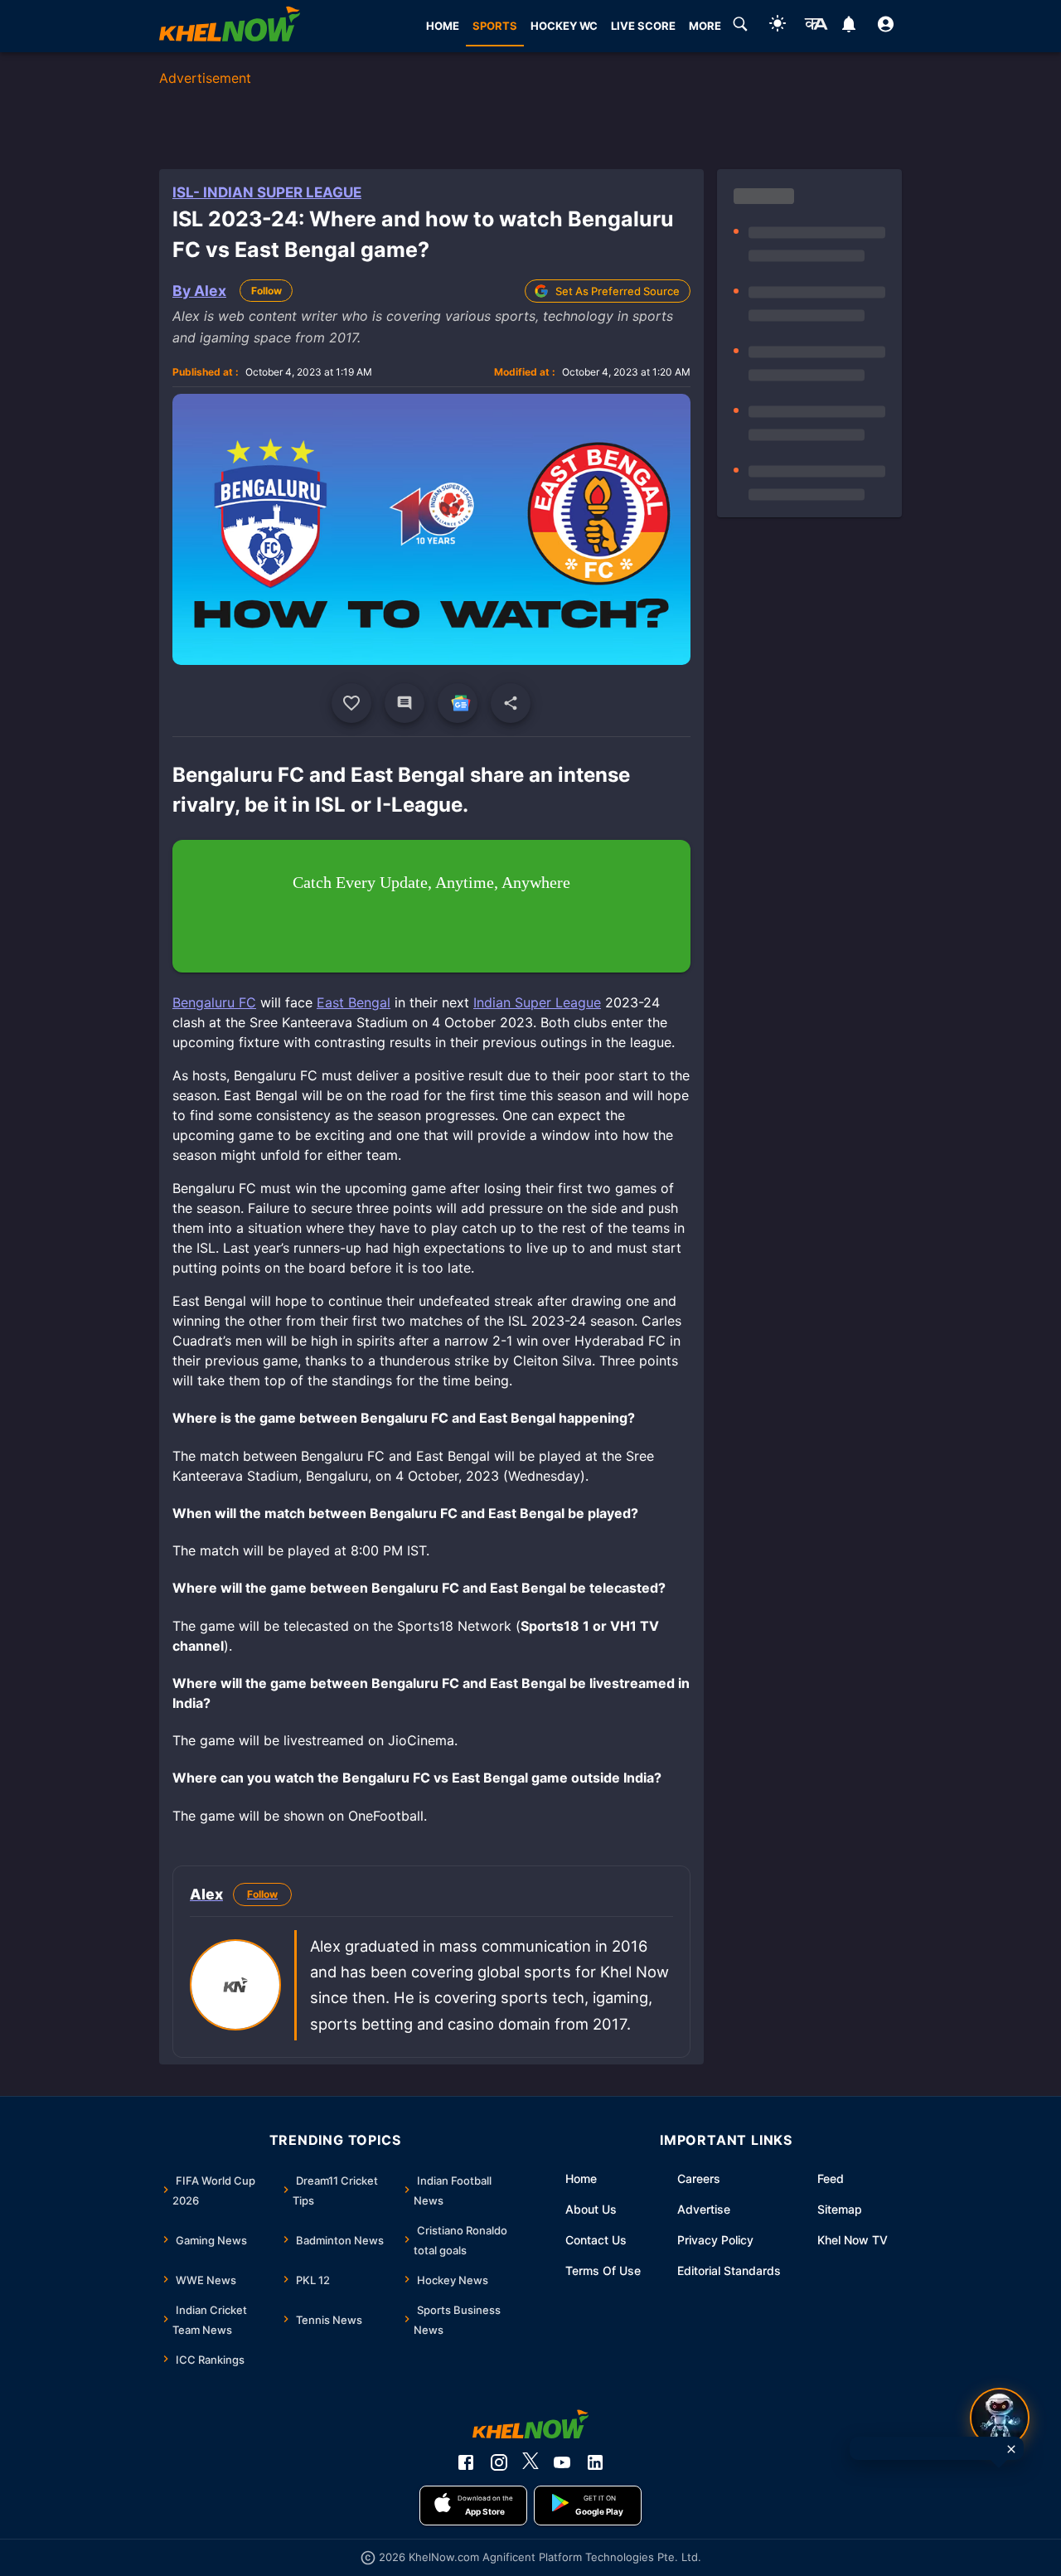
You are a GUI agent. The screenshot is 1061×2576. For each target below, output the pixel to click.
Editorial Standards (729, 2270)
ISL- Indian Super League (267, 192)
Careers (699, 2178)
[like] (351, 703)
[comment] (405, 703)
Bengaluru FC (214, 1002)
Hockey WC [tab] (564, 26)
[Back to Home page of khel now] (230, 26)
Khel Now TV (853, 2240)
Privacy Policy (715, 2240)
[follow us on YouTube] (562, 2462)
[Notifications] (848, 27)
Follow (266, 291)
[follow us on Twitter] (530, 2462)
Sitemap (840, 2209)
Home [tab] (443, 26)
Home (581, 2178)
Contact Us (596, 2240)
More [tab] (705, 26)
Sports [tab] (495, 26)
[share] (511, 703)
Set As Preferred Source (618, 291)
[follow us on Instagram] (499, 2462)
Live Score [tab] (643, 26)
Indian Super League (537, 1002)
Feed (831, 2178)
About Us (591, 2209)
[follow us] (458, 703)
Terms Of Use (603, 2270)
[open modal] (1000, 2418)
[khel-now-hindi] (816, 27)
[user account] (886, 27)
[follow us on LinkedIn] (595, 2462)
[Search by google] (740, 27)
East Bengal (354, 1002)
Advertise (704, 2209)
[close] (1011, 2449)
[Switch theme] (778, 26)
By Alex (199, 291)
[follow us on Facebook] (466, 2462)
